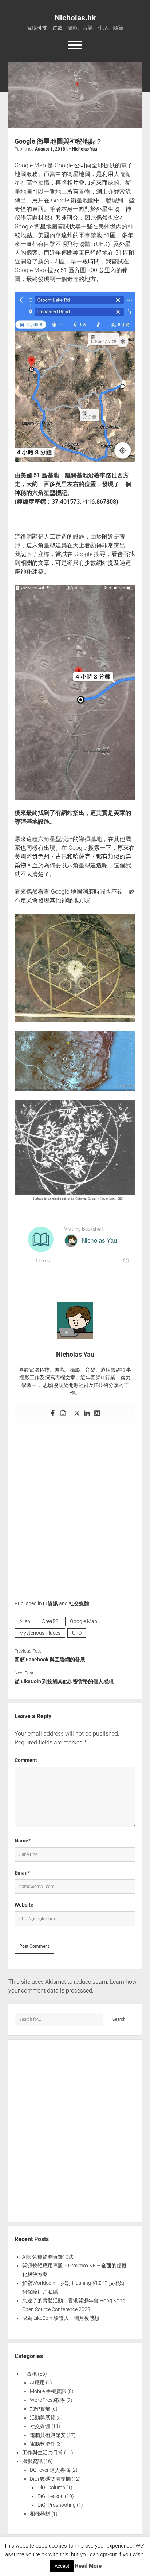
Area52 (50, 1621)
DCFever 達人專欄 (50, 2470)
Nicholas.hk (75, 18)
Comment (26, 1760)
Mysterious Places (40, 1633)
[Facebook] (53, 1414)
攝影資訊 (32, 2461)
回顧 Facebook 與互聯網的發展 (50, 1660)
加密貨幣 (40, 2409)
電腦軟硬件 (43, 2444)
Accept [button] (62, 2566)
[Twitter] (77, 1414)
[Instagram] (63, 1414)
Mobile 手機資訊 (48, 2391)
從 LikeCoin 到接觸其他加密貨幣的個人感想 (64, 1681)
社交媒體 (79, 1603)
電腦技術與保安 (48, 2435)
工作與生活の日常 (43, 2452)
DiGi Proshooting (57, 2505)
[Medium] (97, 1414)
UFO (77, 1633)
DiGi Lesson (51, 2496)
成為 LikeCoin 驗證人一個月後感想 (61, 2318)
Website (24, 1905)
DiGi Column (51, 2487)
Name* (23, 1841)
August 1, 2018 (50, 149)
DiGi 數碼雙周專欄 (50, 2479)
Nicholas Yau (85, 149)
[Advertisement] (75, 1506)
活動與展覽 (43, 2417)
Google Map (84, 1621)
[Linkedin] (87, 1414)
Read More (88, 2566)
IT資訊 (50, 1603)
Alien (25, 1621)
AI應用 (37, 2382)
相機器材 (40, 2514)
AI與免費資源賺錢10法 (48, 2257)
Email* (22, 1873)
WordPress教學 (48, 2400)
